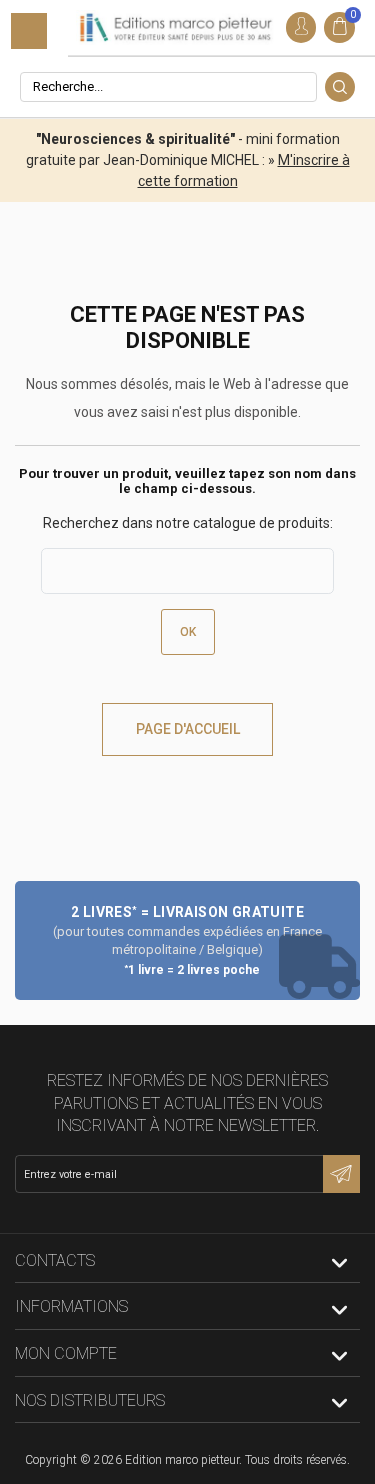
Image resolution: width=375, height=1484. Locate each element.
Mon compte (66, 1353)
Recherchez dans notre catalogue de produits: (188, 523)
